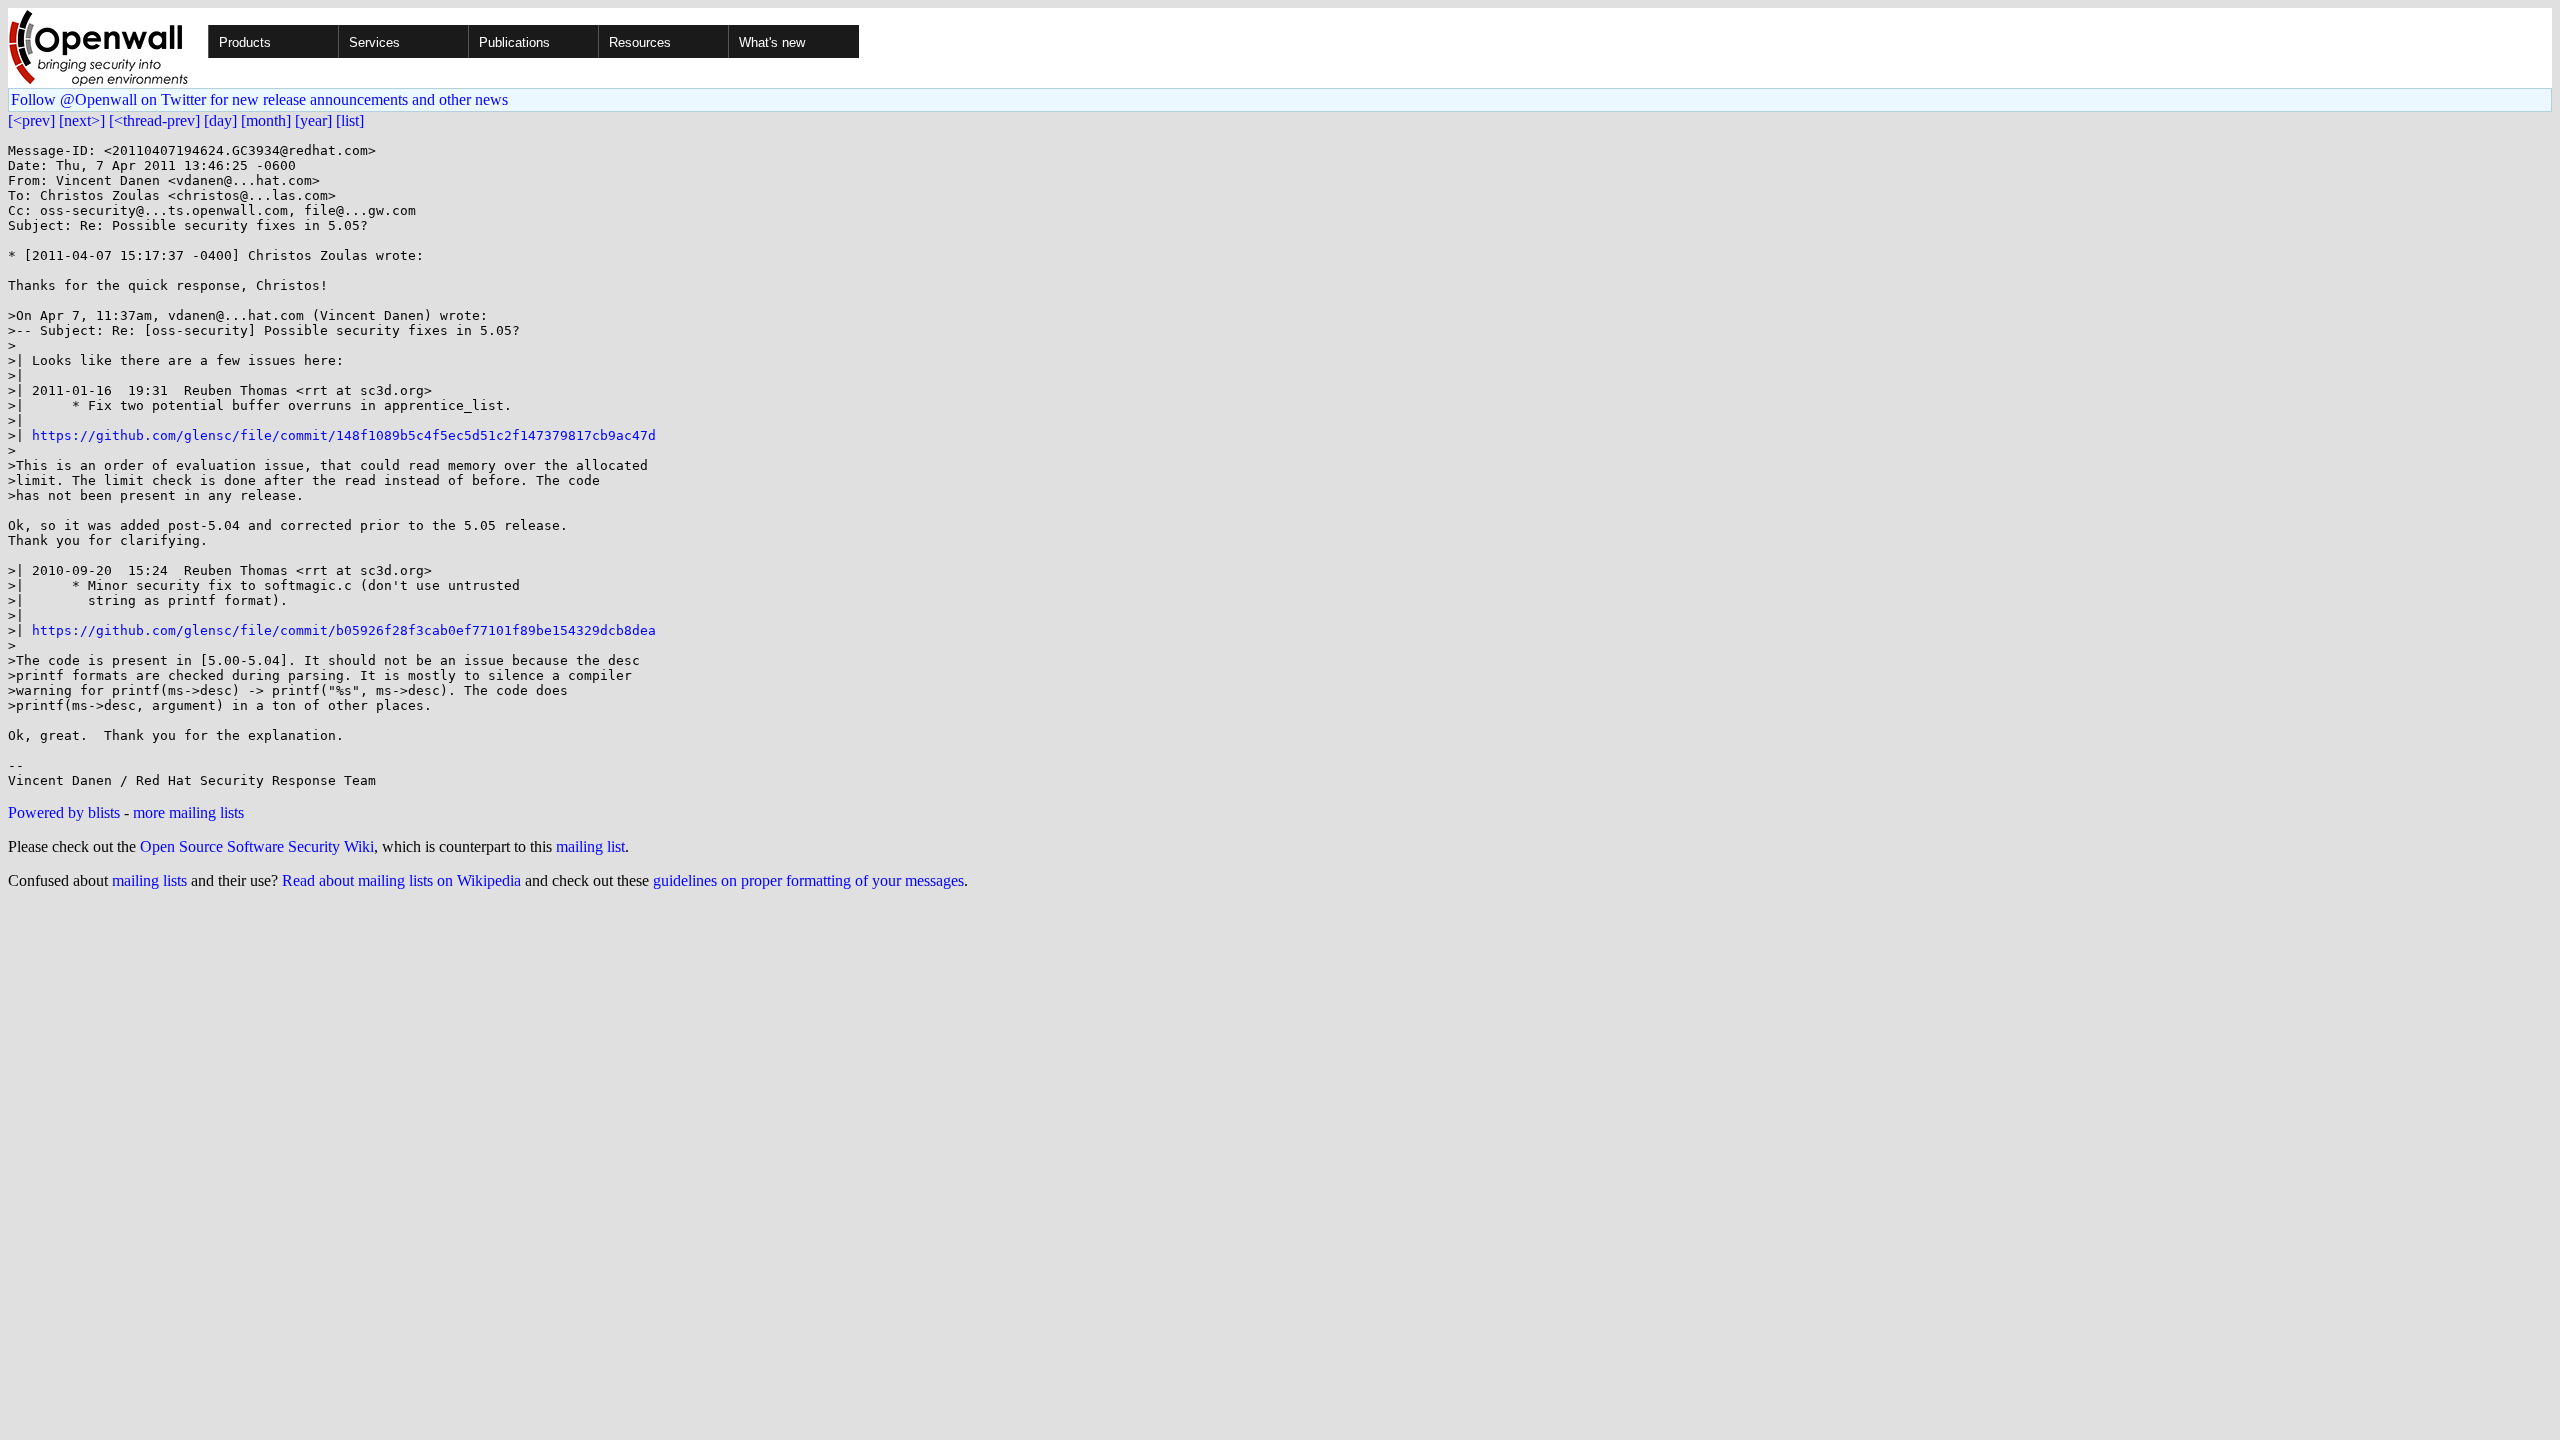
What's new (772, 42)
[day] (220, 120)
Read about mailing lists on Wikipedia (401, 880)
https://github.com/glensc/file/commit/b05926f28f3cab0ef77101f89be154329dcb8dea (344, 630)
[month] (266, 120)
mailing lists (149, 880)
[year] (313, 120)
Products (245, 42)
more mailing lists (188, 812)
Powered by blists (64, 812)
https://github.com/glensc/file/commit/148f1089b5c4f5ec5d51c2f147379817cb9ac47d (344, 435)
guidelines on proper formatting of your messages (808, 880)
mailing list (590, 846)
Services (374, 42)
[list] (350, 120)
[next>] (82, 120)
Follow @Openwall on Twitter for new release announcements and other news (259, 99)
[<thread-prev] (154, 120)
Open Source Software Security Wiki (257, 846)
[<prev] (31, 120)
